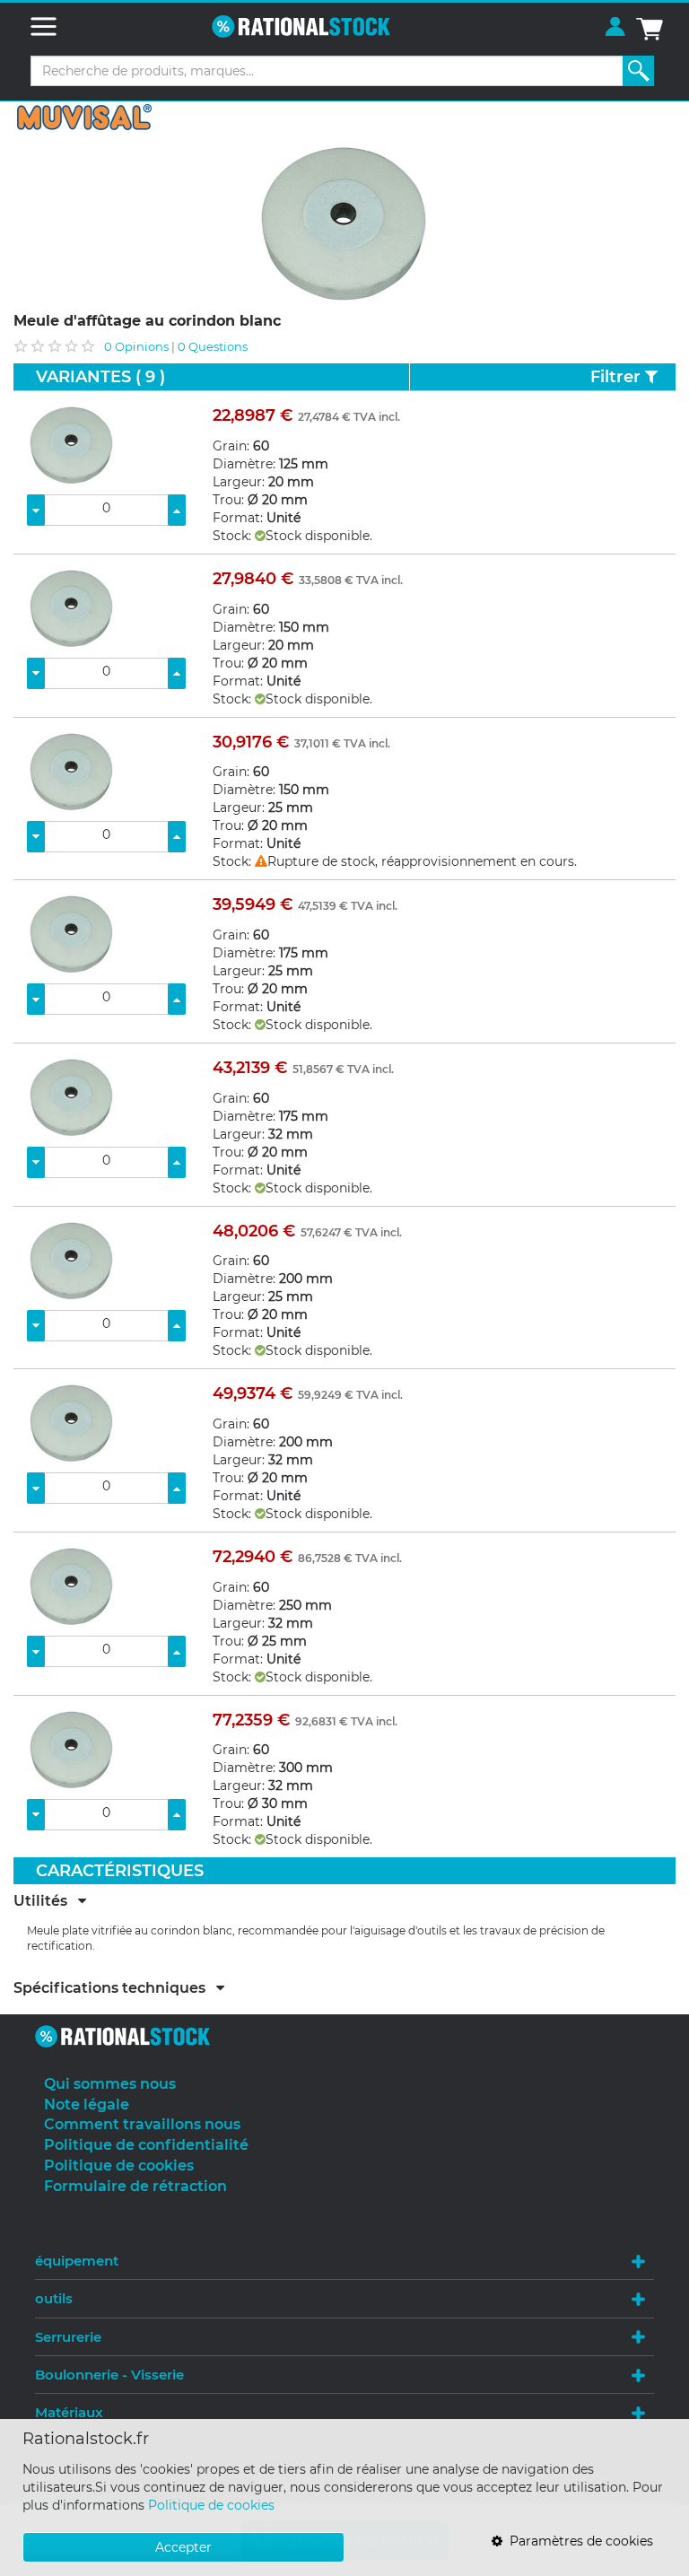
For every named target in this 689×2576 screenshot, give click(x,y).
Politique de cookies (211, 2505)
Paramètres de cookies (578, 2541)
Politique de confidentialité (146, 2145)
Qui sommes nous (110, 2084)
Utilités (46, 1901)
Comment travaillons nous (142, 2124)
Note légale (87, 2104)
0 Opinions (136, 346)
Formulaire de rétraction (135, 2186)
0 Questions (213, 346)
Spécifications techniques (115, 1988)
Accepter (183, 2547)
